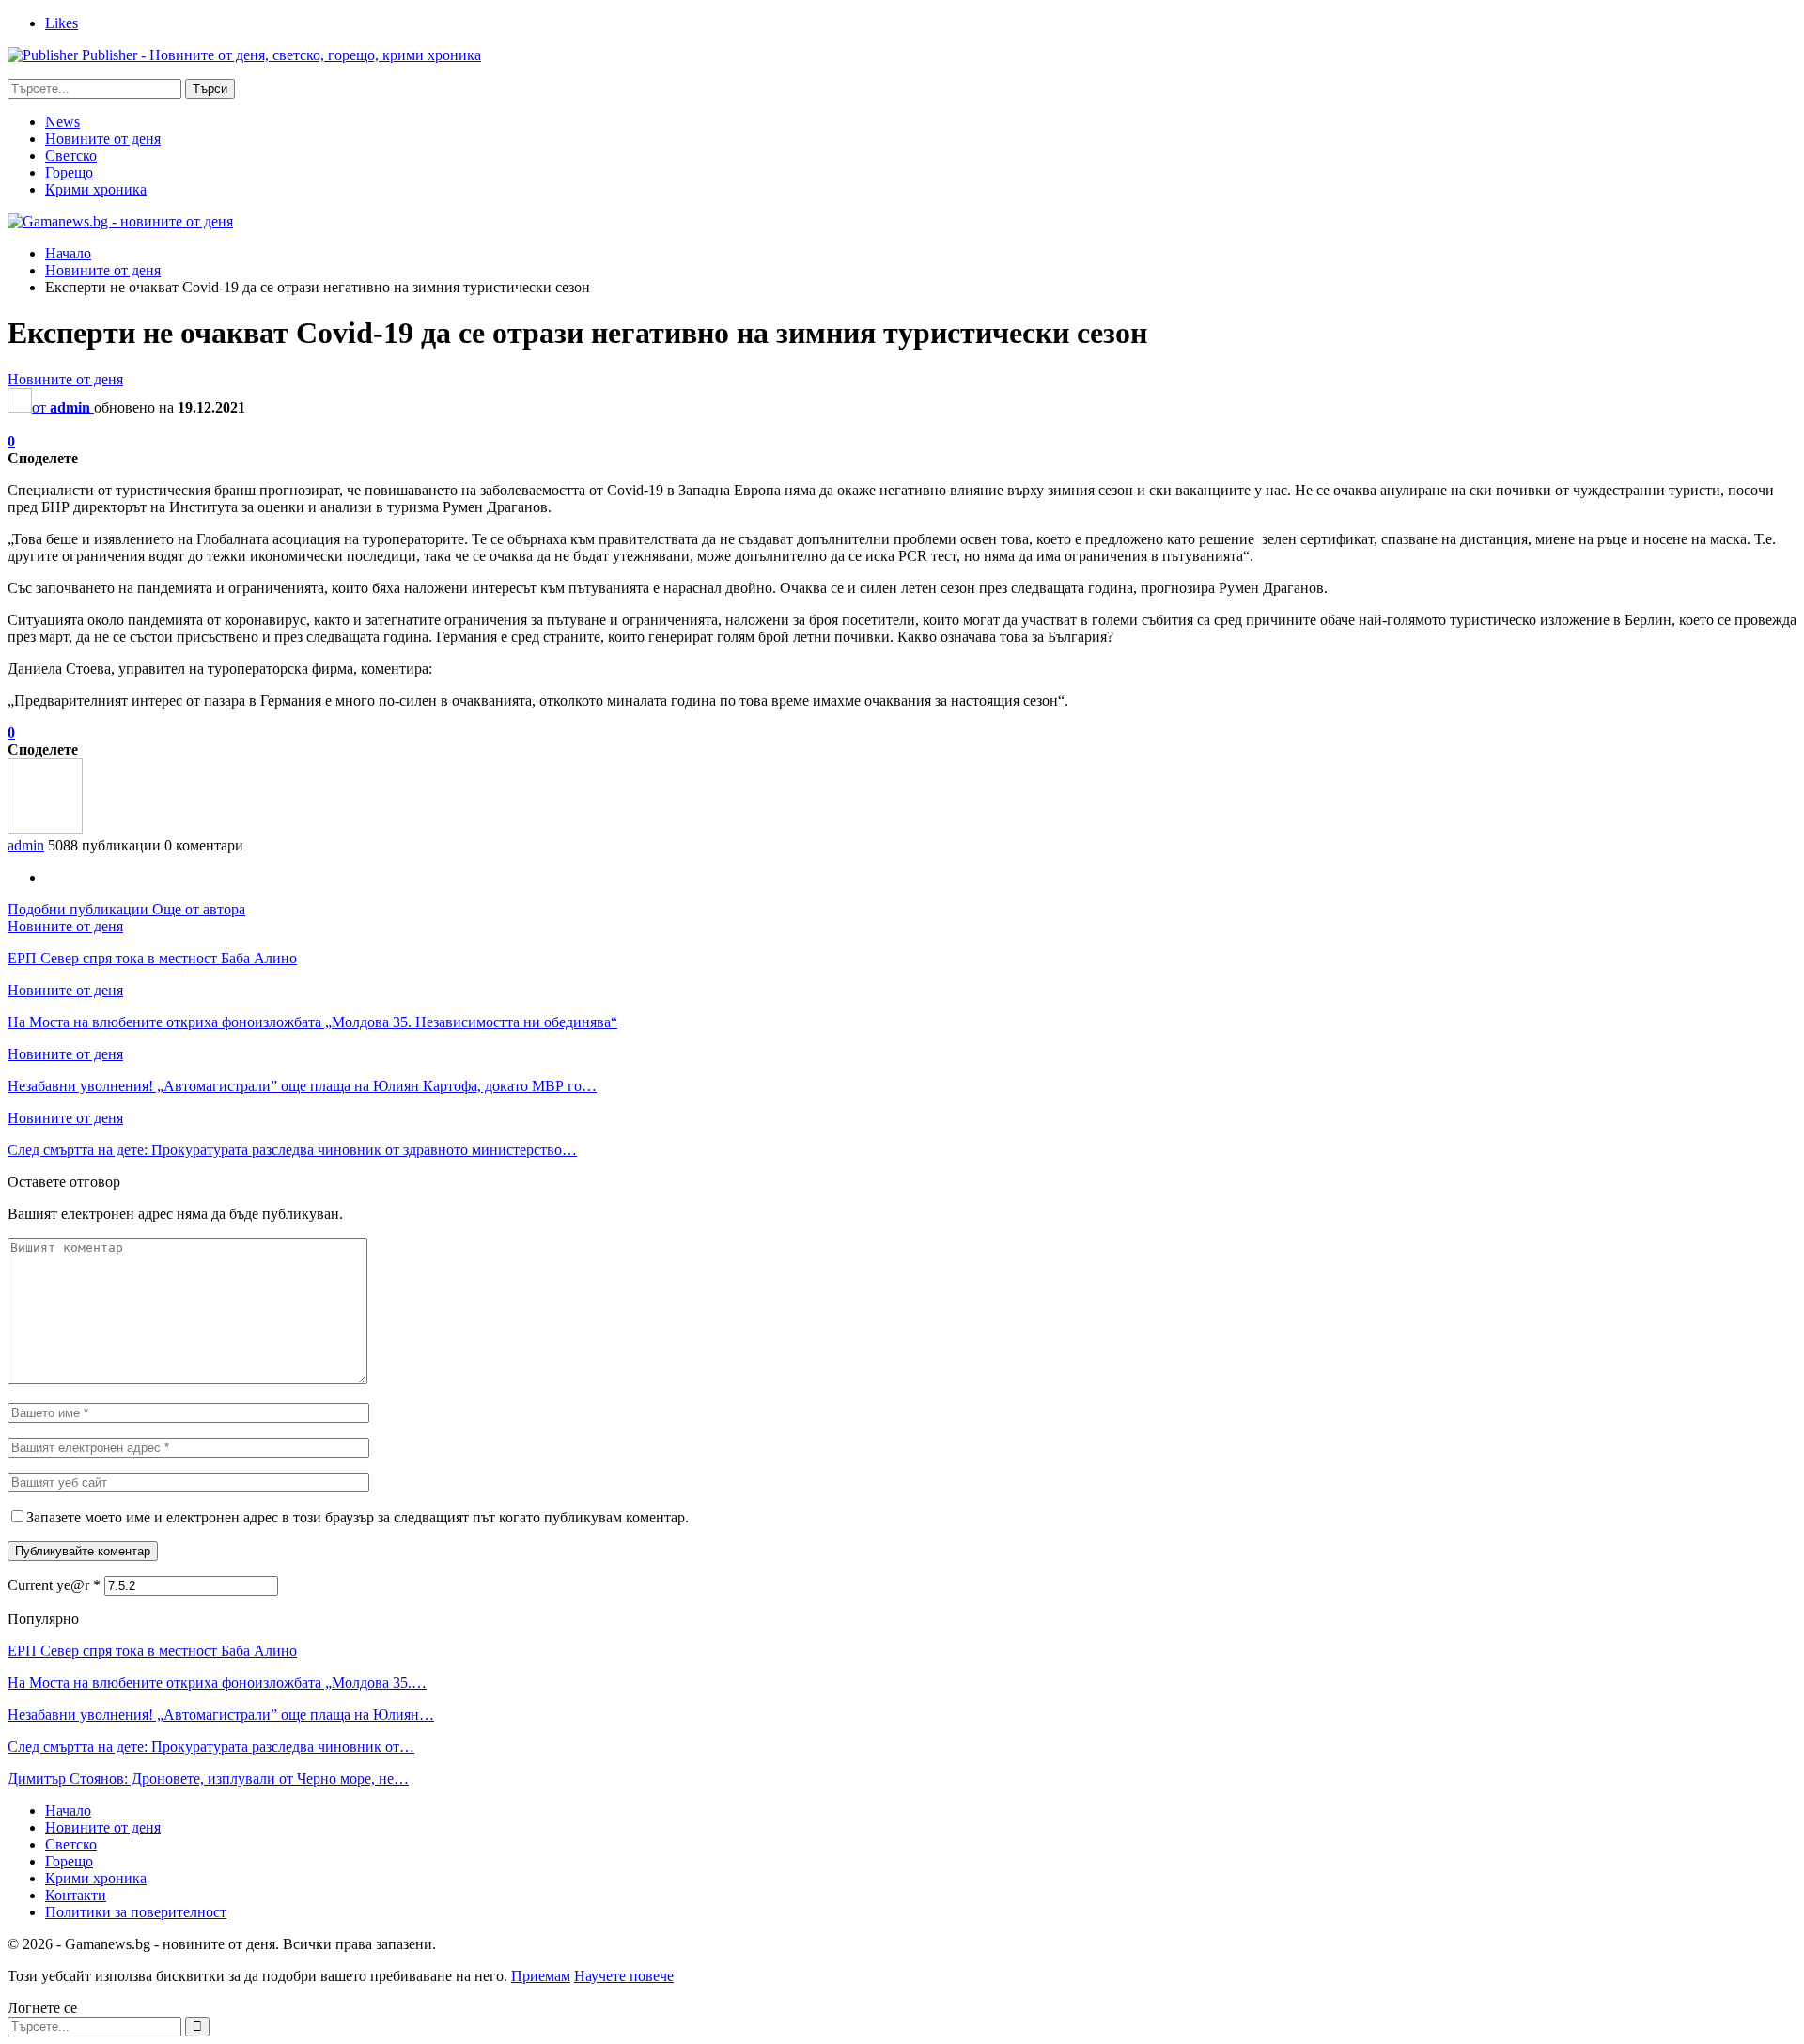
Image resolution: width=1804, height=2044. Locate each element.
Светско (71, 156)
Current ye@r (54, 1585)
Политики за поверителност (136, 1912)
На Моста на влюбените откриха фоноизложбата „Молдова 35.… (217, 1683)
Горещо (69, 172)
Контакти (76, 1895)
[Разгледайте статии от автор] (45, 828)
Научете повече (624, 1976)
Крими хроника (96, 189)
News (62, 122)
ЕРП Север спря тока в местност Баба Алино (152, 1651)
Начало (68, 1810)
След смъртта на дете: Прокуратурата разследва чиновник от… (211, 1747)
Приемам (541, 1976)
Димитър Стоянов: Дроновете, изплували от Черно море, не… (208, 1779)
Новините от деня (103, 139)
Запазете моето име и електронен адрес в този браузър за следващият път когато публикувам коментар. (358, 1517)
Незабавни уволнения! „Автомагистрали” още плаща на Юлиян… (221, 1715)
